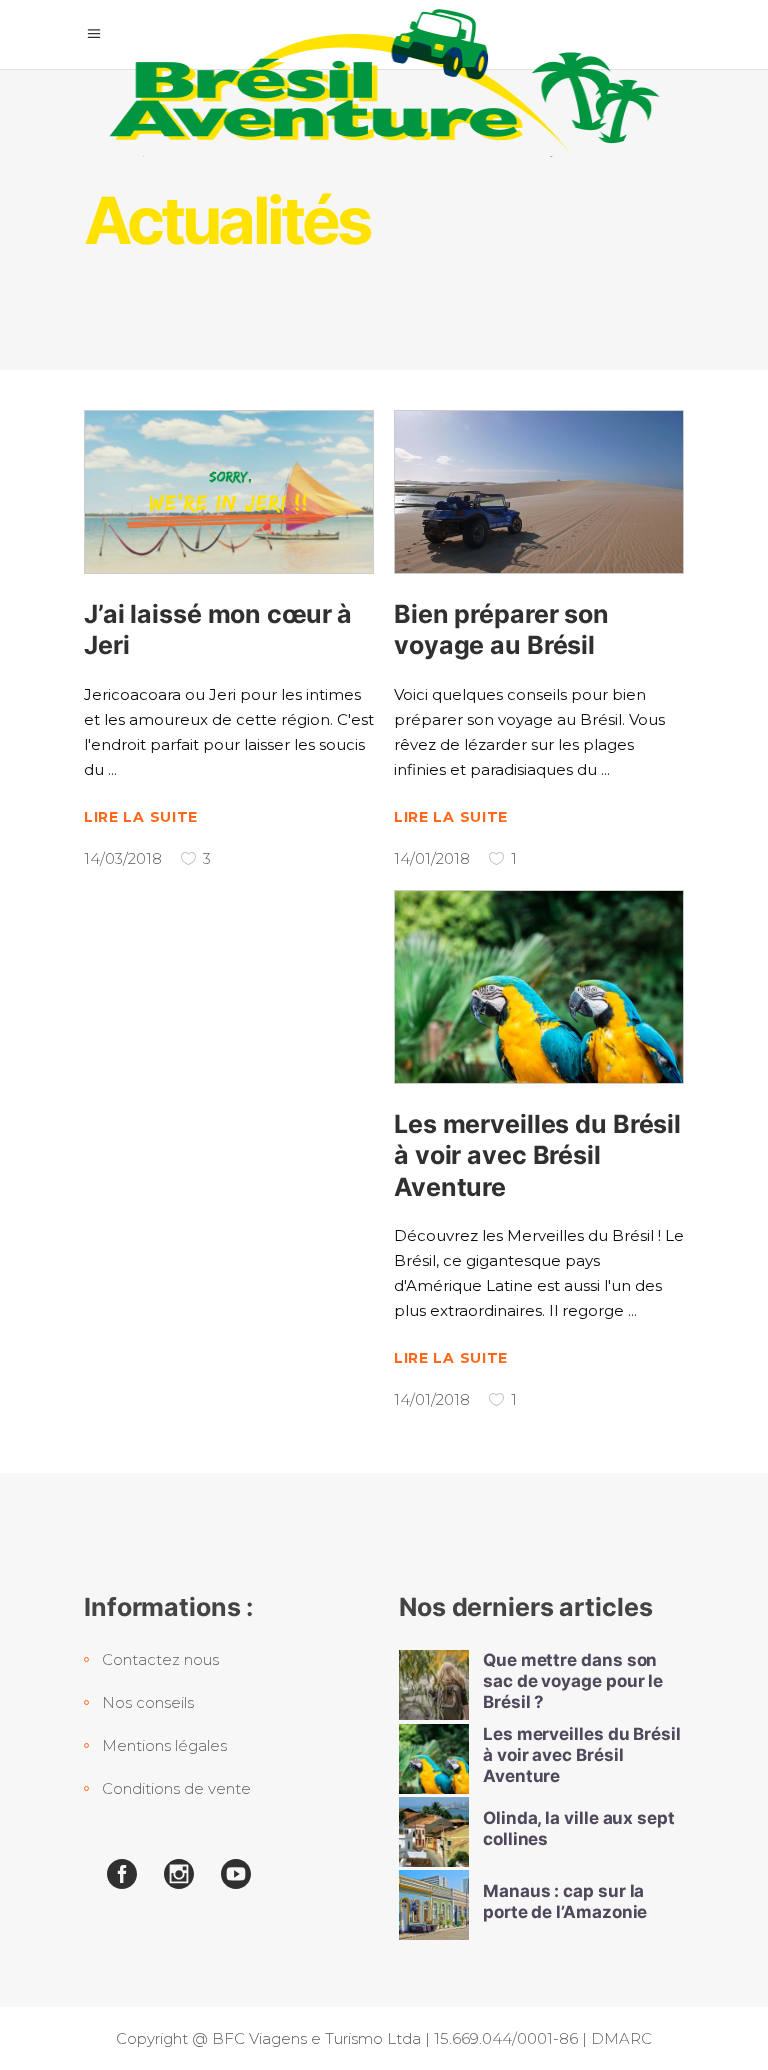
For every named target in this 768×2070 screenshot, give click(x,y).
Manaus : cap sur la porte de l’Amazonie (565, 1901)
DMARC (621, 2038)
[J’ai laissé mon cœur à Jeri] (229, 492)
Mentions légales (164, 1745)
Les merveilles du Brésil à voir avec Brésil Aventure (537, 1155)
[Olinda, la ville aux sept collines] (434, 1832)
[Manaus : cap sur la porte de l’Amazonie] (434, 1905)
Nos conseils (148, 1702)
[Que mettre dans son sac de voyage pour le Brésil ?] (434, 1685)
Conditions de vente (176, 1788)
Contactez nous (160, 1659)
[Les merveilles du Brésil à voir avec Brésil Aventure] (539, 987)
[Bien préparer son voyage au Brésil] (539, 492)
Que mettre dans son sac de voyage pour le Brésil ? (573, 1681)
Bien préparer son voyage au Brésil (501, 629)
